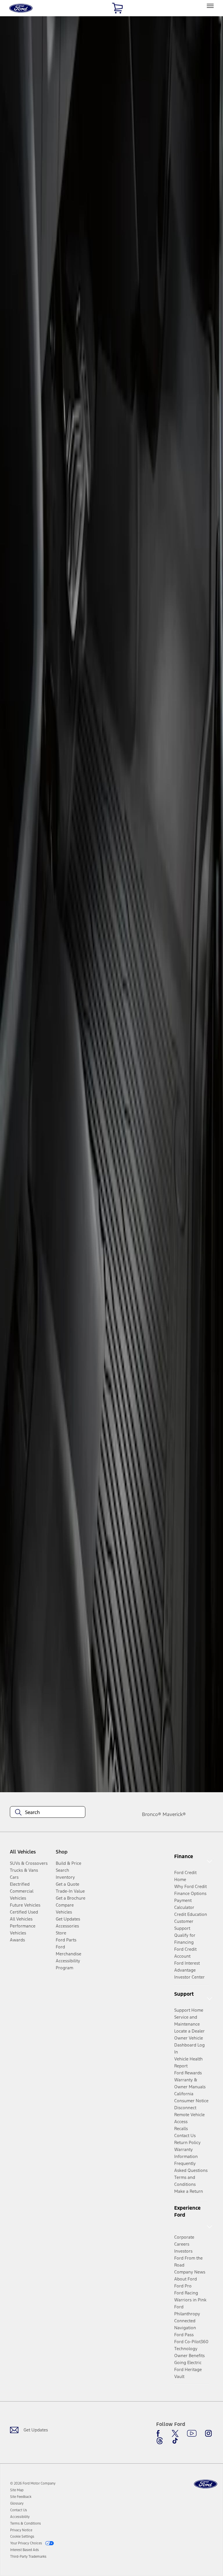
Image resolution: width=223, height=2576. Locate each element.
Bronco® (152, 1814)
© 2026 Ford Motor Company (33, 2483)
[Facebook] (160, 2433)
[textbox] (48, 1812)
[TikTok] (175, 2441)
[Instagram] (208, 2433)
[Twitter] (175, 2433)
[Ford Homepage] (206, 2484)
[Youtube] (192, 2433)
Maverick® (174, 1814)
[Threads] (160, 2441)
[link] (17, 2490)
